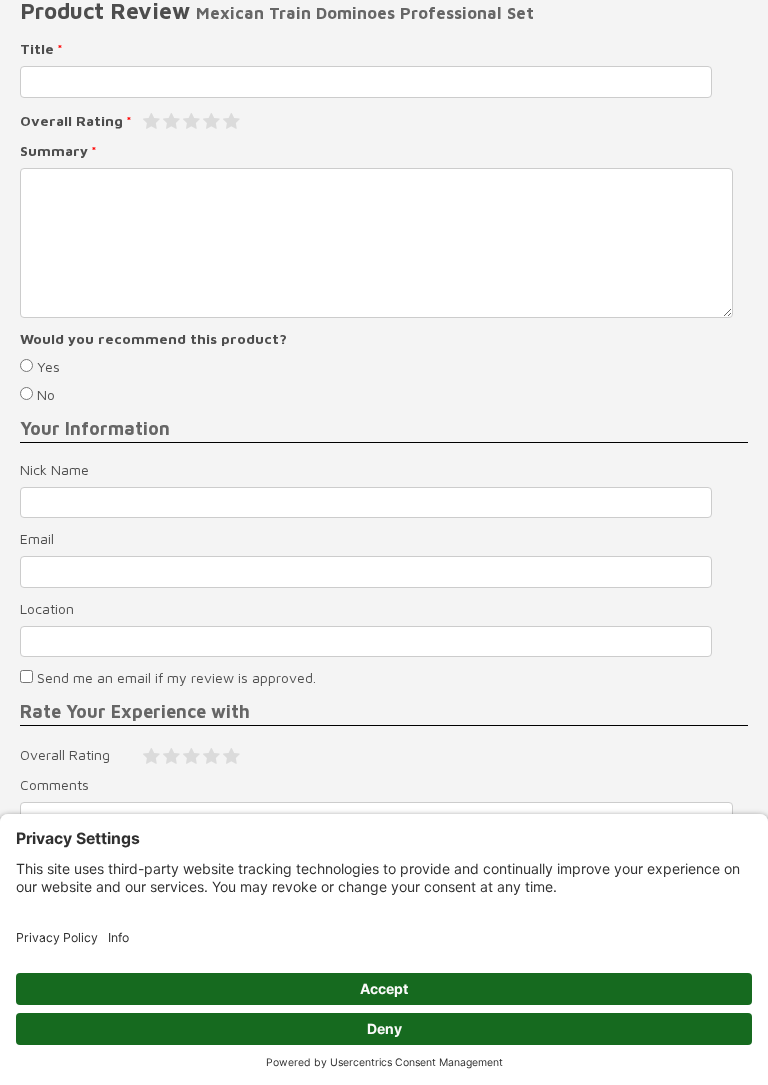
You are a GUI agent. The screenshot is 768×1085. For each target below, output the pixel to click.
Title (37, 48)
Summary (54, 150)
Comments (54, 784)
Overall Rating (71, 120)
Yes (46, 366)
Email (37, 538)
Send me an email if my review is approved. (174, 677)
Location (47, 608)
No (44, 394)
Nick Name (54, 469)
